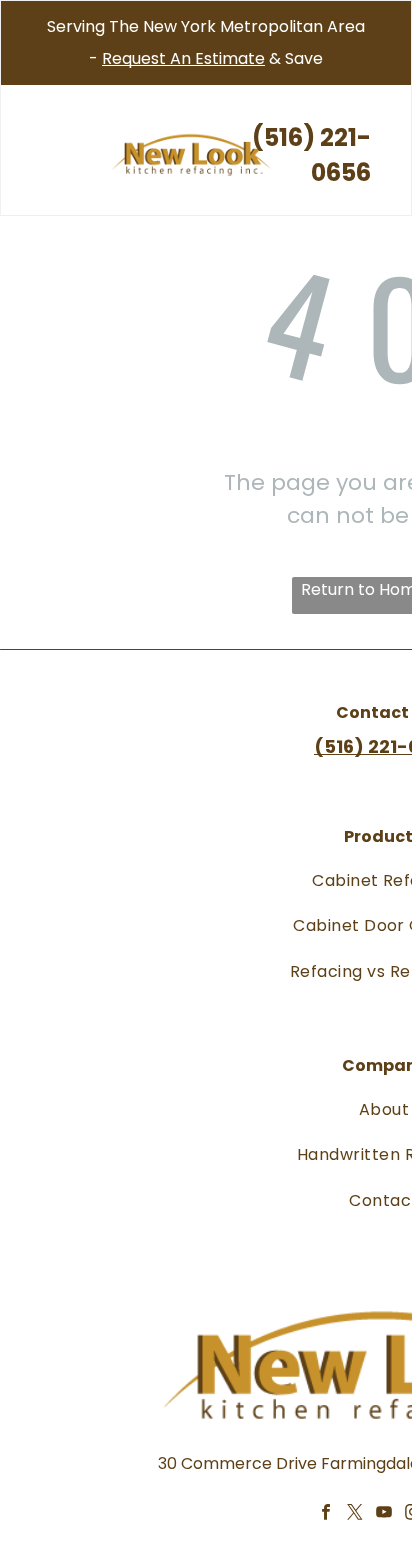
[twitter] (354, 1515)
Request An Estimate (183, 58)
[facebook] (325, 1515)
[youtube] (383, 1515)
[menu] (30, 41)
